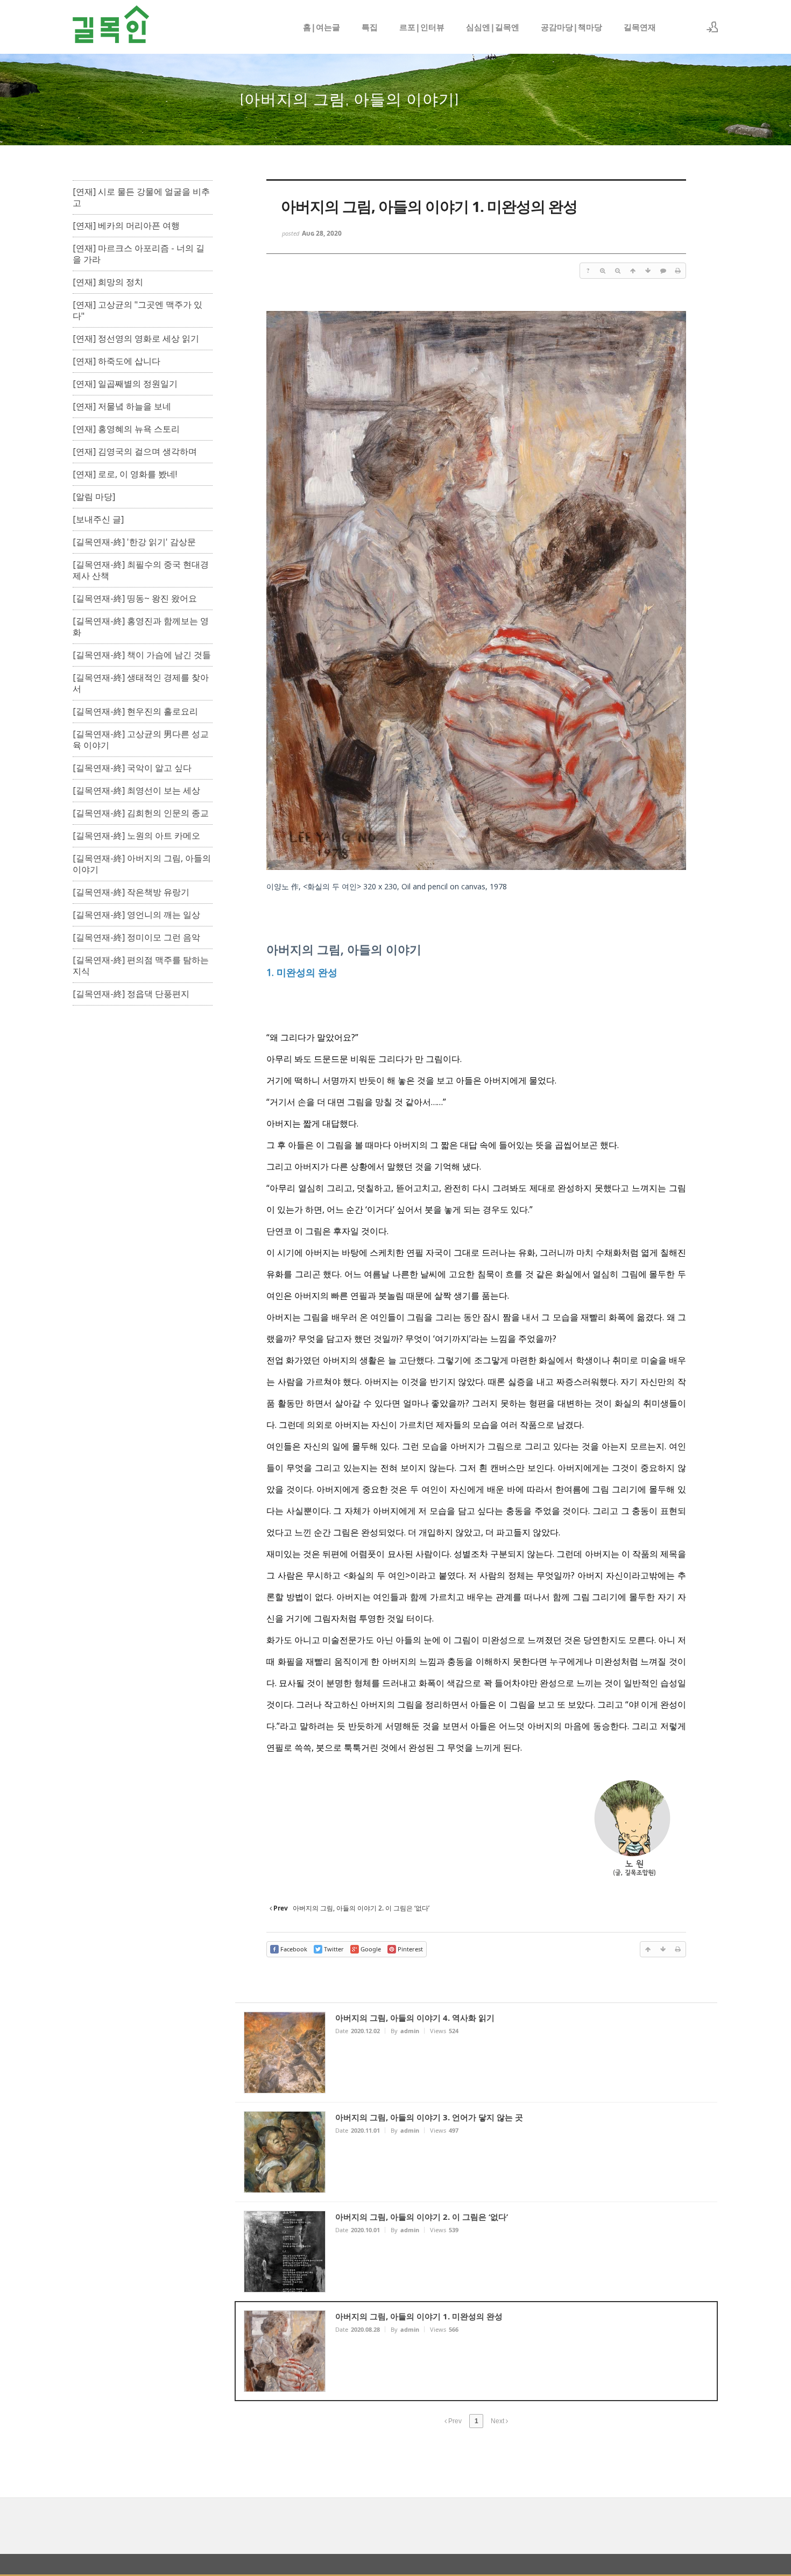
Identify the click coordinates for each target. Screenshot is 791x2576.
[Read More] (476, 2053)
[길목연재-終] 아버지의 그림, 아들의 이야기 (142, 864)
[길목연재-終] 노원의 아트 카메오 (136, 836)
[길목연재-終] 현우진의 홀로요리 (135, 712)
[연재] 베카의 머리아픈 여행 (126, 226)
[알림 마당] (94, 497)
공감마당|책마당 (571, 27)
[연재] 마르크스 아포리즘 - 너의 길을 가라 (139, 254)
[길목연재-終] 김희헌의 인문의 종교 (141, 813)
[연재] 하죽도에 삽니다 (116, 361)
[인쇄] (678, 271)
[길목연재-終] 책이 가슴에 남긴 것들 (142, 655)
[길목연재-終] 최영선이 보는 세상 (136, 791)
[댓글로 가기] (663, 271)
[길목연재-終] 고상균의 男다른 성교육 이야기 (141, 740)
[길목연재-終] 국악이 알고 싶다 (132, 768)
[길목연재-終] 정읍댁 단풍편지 (131, 994)
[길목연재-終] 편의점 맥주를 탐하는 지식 (141, 966)
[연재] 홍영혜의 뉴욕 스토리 (126, 429)
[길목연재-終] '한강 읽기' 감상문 (134, 542)
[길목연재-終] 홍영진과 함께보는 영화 (141, 627)
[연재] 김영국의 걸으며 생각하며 (135, 452)
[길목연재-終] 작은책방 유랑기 (131, 892)
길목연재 (640, 27)
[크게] (603, 271)
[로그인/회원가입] (712, 27)
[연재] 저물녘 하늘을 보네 (122, 406)
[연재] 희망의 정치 (108, 282)
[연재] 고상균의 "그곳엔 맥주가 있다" (137, 310)
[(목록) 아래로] (648, 271)
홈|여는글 (322, 27)
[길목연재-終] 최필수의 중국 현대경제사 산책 (141, 570)
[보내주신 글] (98, 519)
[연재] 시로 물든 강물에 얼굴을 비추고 (141, 197)
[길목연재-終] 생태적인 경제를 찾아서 (141, 683)
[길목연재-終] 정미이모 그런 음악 (136, 937)
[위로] (633, 271)
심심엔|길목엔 (493, 27)
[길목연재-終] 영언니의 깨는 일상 (136, 915)
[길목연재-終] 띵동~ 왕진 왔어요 (135, 599)
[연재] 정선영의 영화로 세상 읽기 (136, 339)
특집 (370, 27)
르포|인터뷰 (422, 27)
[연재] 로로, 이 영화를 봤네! (125, 474)
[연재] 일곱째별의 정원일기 (125, 384)
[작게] (618, 271)
